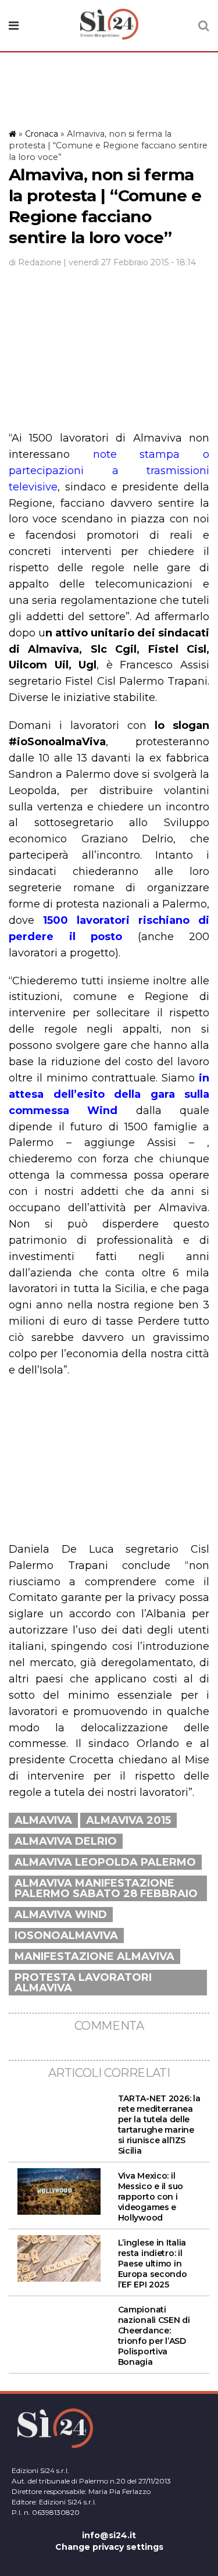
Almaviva (43, 1820)
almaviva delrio (66, 1841)
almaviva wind (61, 1915)
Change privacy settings (109, 2547)
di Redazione (35, 262)
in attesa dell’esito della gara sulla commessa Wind (109, 1094)
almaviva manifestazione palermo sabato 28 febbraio (106, 1888)
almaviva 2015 (128, 1820)
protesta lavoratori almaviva (83, 1983)
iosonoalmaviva (66, 1935)
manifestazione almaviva (94, 1956)
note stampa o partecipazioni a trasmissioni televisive (109, 471)
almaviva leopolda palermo (105, 1862)
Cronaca (42, 134)
